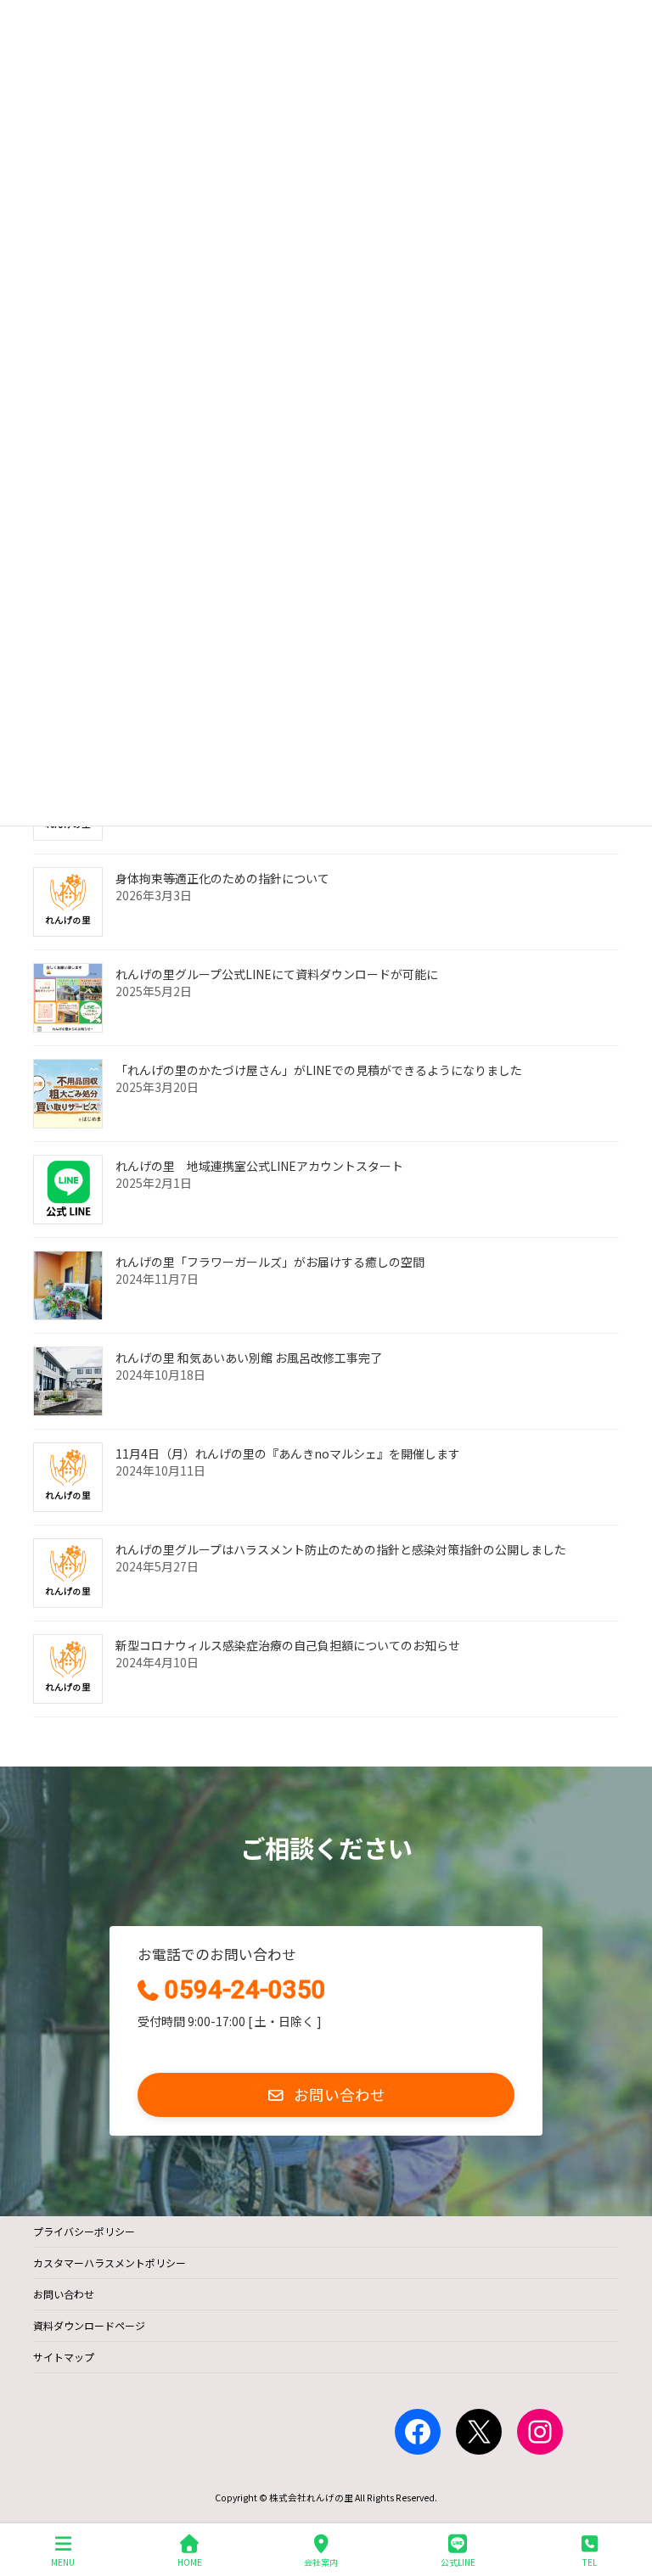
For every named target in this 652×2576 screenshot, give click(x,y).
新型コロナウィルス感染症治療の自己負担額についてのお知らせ (288, 1645)
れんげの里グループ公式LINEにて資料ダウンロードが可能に (277, 974)
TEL (590, 2562)
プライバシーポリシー (84, 2231)
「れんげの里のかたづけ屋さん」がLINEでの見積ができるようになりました (319, 1070)
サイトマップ (64, 2357)
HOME (190, 2562)
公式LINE (458, 2562)
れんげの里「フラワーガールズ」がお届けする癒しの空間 (270, 1262)
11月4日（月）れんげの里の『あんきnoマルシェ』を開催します (288, 1453)
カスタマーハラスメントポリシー (110, 2262)
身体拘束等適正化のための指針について (222, 878)
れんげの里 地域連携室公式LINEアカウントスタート (259, 1166)
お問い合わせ (64, 2294)
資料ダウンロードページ (89, 2325)
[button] (326, 2094)
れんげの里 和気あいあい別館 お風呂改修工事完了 (249, 1358)
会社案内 (321, 2562)
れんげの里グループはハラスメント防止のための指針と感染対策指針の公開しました (341, 1549)
